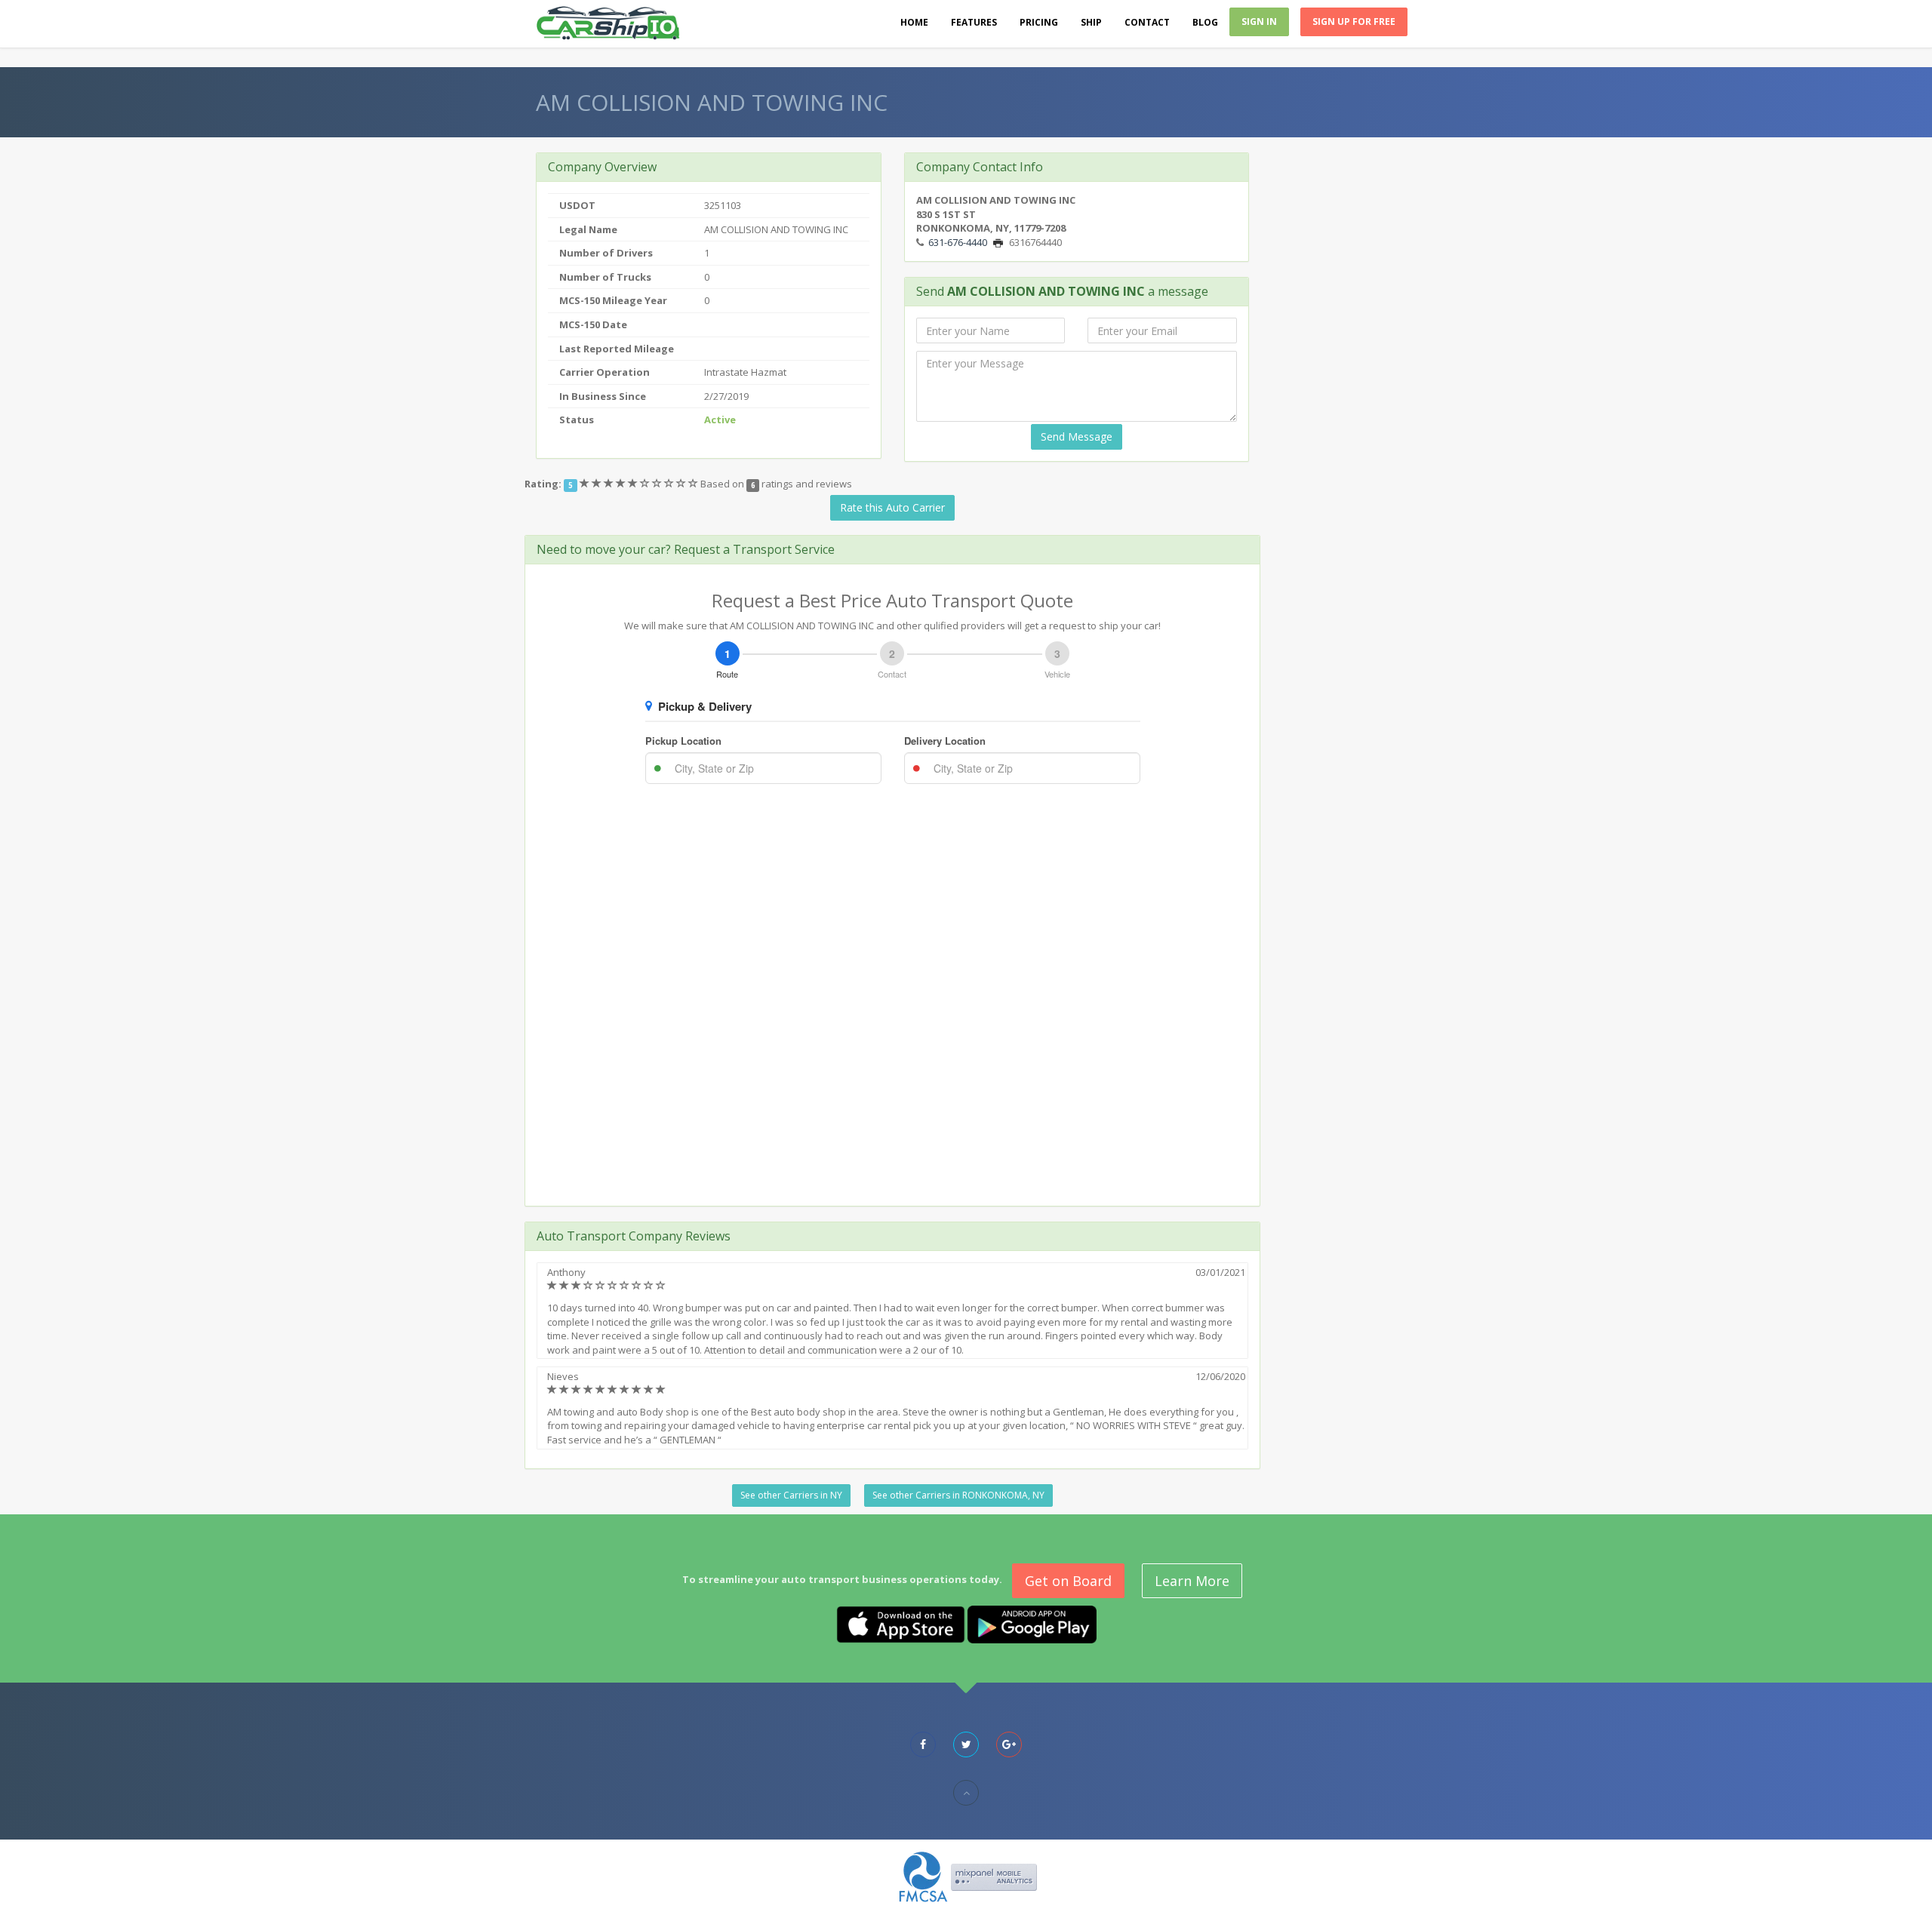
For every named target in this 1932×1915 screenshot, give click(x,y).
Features (974, 22)
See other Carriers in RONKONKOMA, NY (958, 1495)
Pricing (1039, 22)
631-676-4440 (958, 242)
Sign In (1259, 22)
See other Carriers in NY (791, 1495)
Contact (1147, 22)
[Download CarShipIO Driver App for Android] (1032, 1623)
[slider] (640, 484)
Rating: (543, 484)
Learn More (1192, 1581)
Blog (1205, 22)
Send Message (1077, 436)
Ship (1091, 22)
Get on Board (1068, 1581)
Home (914, 22)
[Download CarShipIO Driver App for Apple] (901, 1623)
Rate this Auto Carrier (892, 507)
